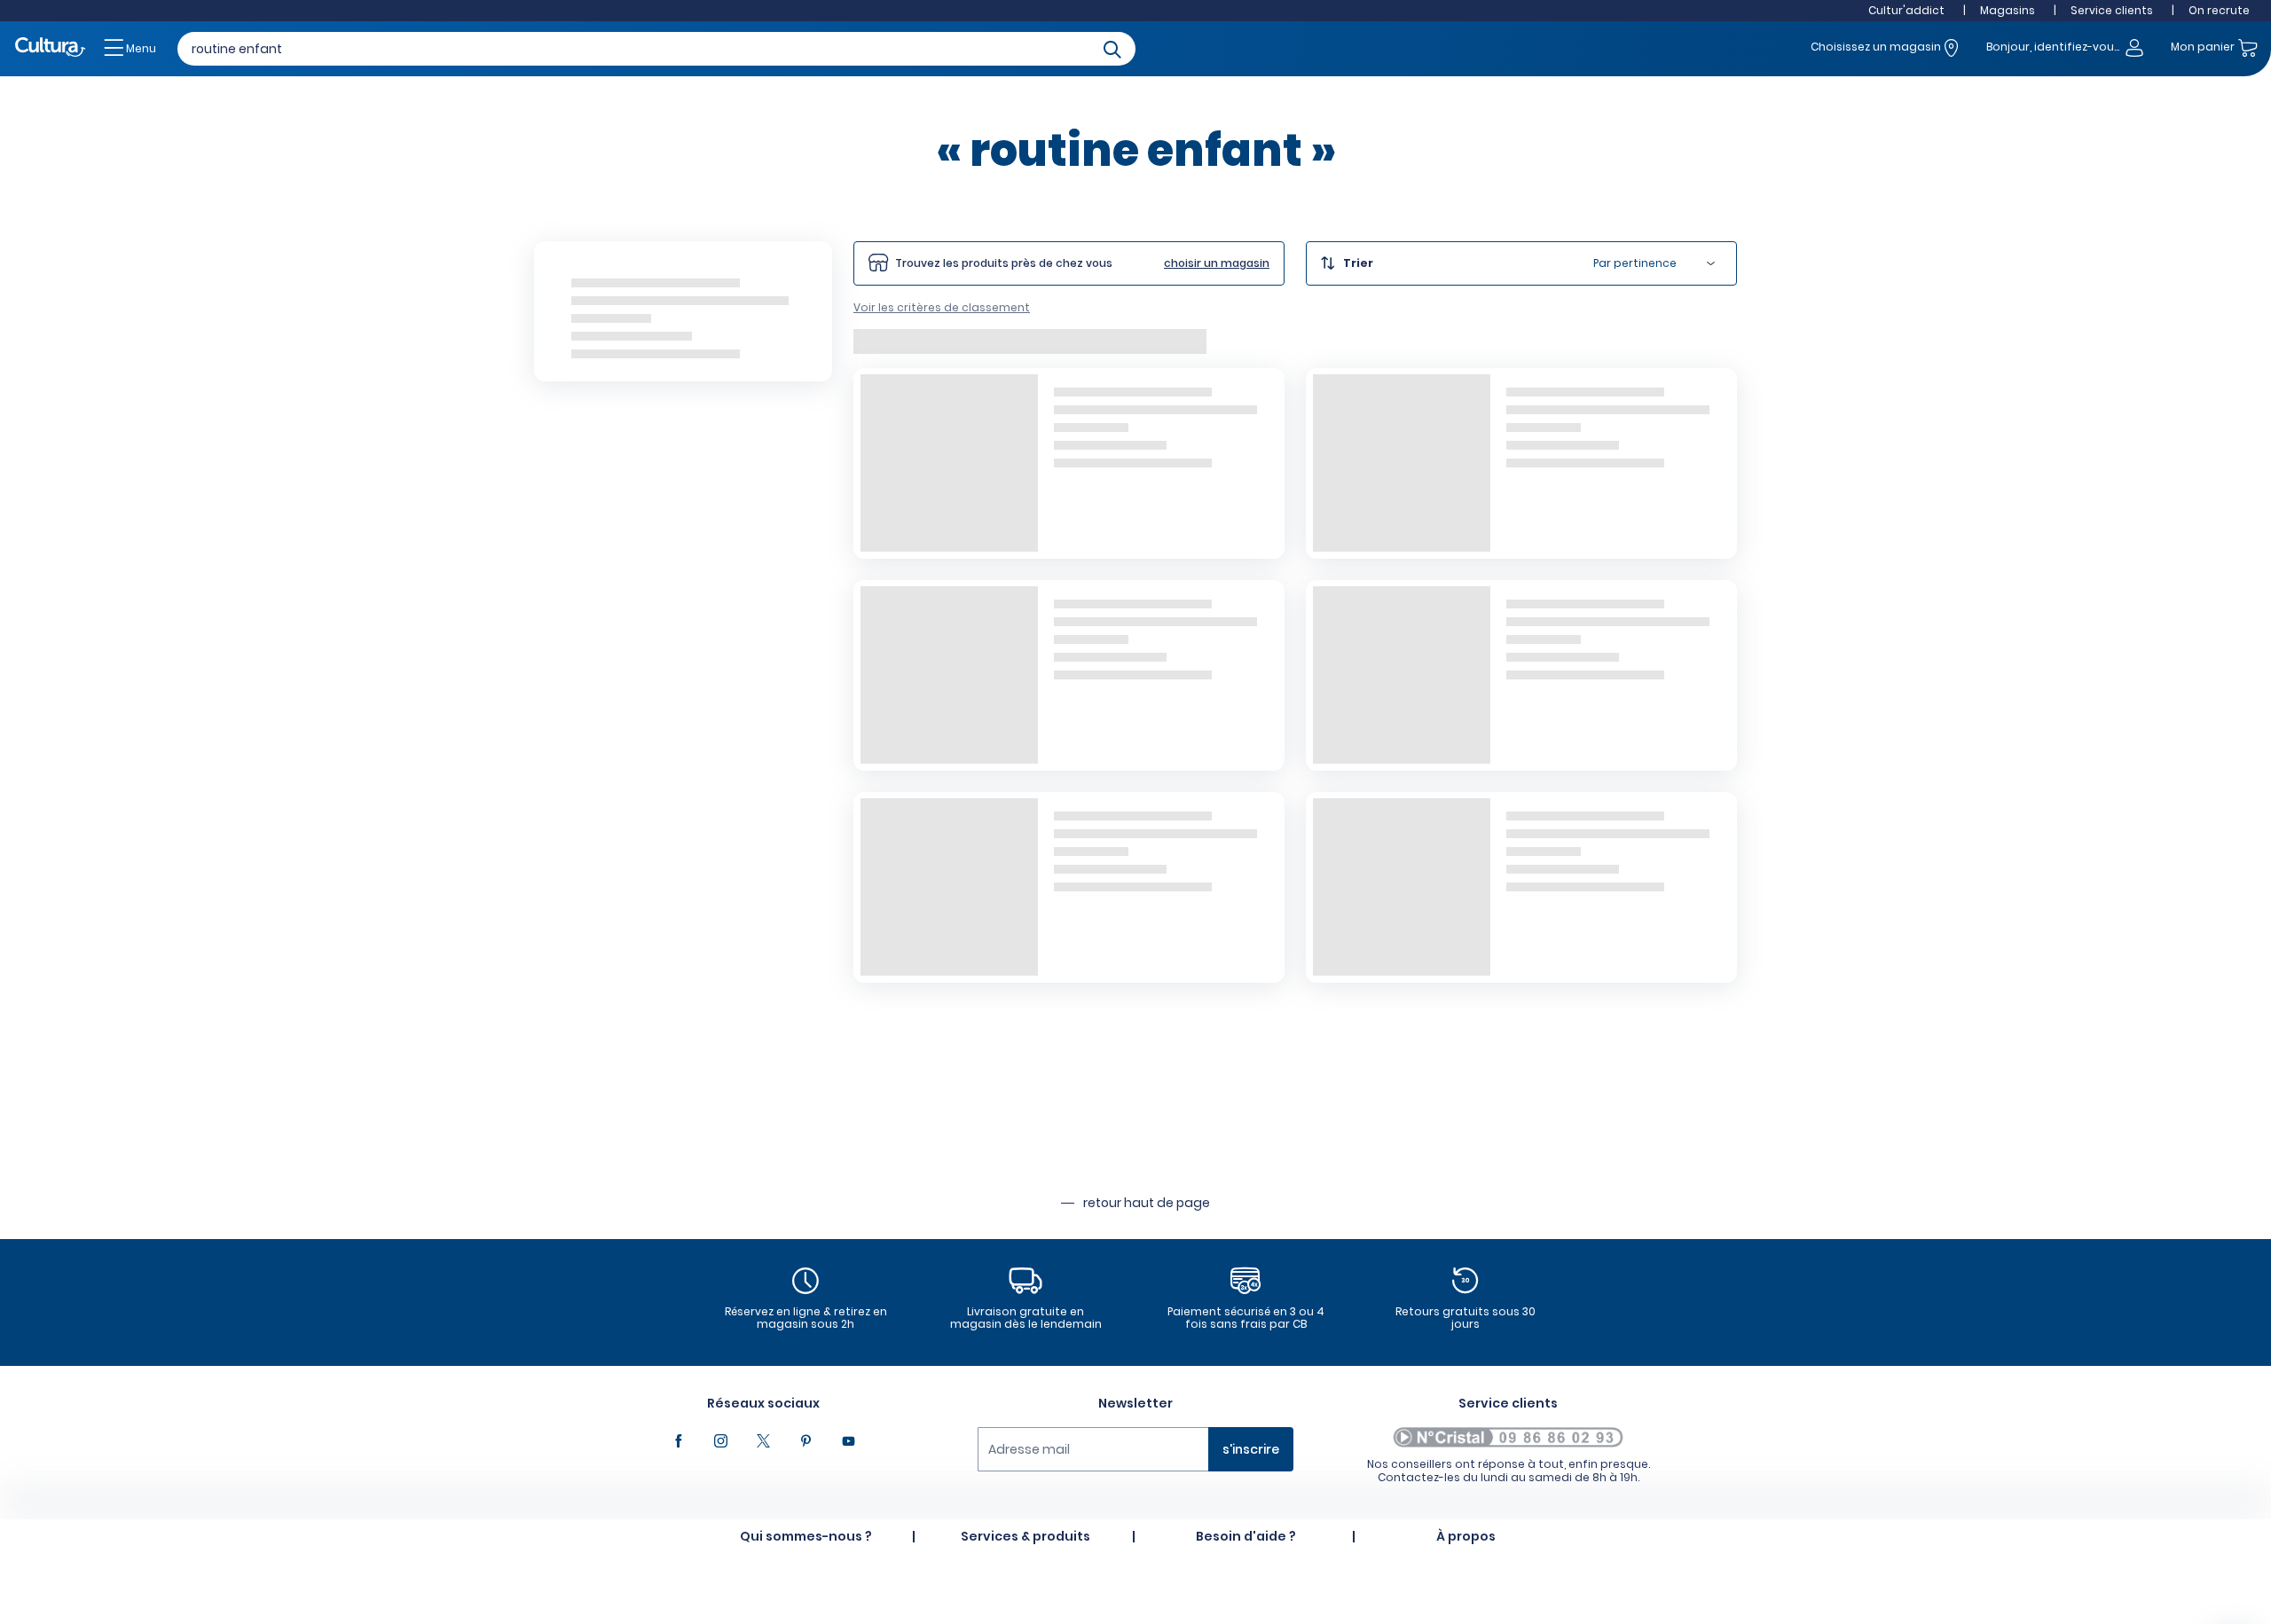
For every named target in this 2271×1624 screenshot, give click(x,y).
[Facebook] (678, 1441)
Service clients (2112, 10)
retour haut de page (1147, 1203)
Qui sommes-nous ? (806, 1536)
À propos (1466, 1536)
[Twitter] (763, 1441)
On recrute (2219, 10)
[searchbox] (656, 49)
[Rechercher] (1112, 48)
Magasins (2008, 10)
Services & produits (1025, 1536)
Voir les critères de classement (942, 307)
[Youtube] (848, 1441)
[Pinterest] (805, 1441)
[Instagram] (720, 1441)
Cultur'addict (1906, 10)
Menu (140, 48)
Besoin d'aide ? (1246, 1536)
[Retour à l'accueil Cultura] (51, 48)
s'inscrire (1251, 1449)
